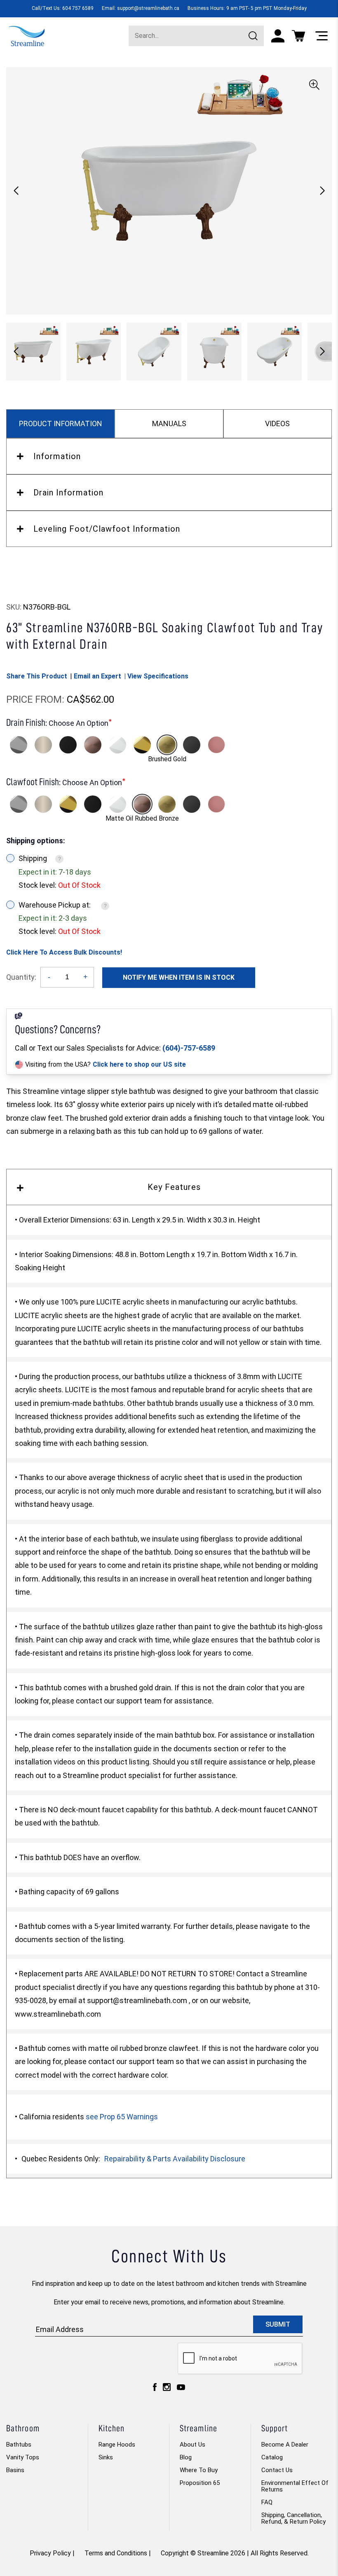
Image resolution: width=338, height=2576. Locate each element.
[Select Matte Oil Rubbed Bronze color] (93, 745)
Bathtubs (19, 2445)
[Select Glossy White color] (117, 745)
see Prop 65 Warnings (122, 2117)
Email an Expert (97, 676)
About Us (192, 2445)
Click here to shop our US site (139, 1064)
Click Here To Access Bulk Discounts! (64, 952)
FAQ (267, 2502)
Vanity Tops (23, 2457)
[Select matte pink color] (216, 745)
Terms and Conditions (116, 2553)
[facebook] (155, 2389)
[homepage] (27, 35)
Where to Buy (199, 2470)
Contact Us (277, 2470)
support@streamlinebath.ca (148, 8)
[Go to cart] (298, 36)
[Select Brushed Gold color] (167, 745)
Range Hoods (117, 2445)
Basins (15, 2470)
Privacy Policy (50, 2553)
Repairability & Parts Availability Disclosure (175, 2159)
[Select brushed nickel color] (43, 745)
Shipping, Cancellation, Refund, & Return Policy (293, 2518)
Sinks (106, 2457)
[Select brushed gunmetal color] (192, 745)
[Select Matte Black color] (68, 745)
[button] (322, 191)
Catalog (272, 2457)
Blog (186, 2457)
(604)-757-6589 (189, 1048)
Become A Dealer (285, 2445)
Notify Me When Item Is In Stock (179, 977)
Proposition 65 (200, 2483)
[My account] (278, 36)
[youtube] (181, 2389)
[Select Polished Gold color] (142, 745)
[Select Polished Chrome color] (19, 745)
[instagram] (167, 2389)
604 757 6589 (78, 8)
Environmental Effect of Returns (295, 2486)
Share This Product (37, 676)
